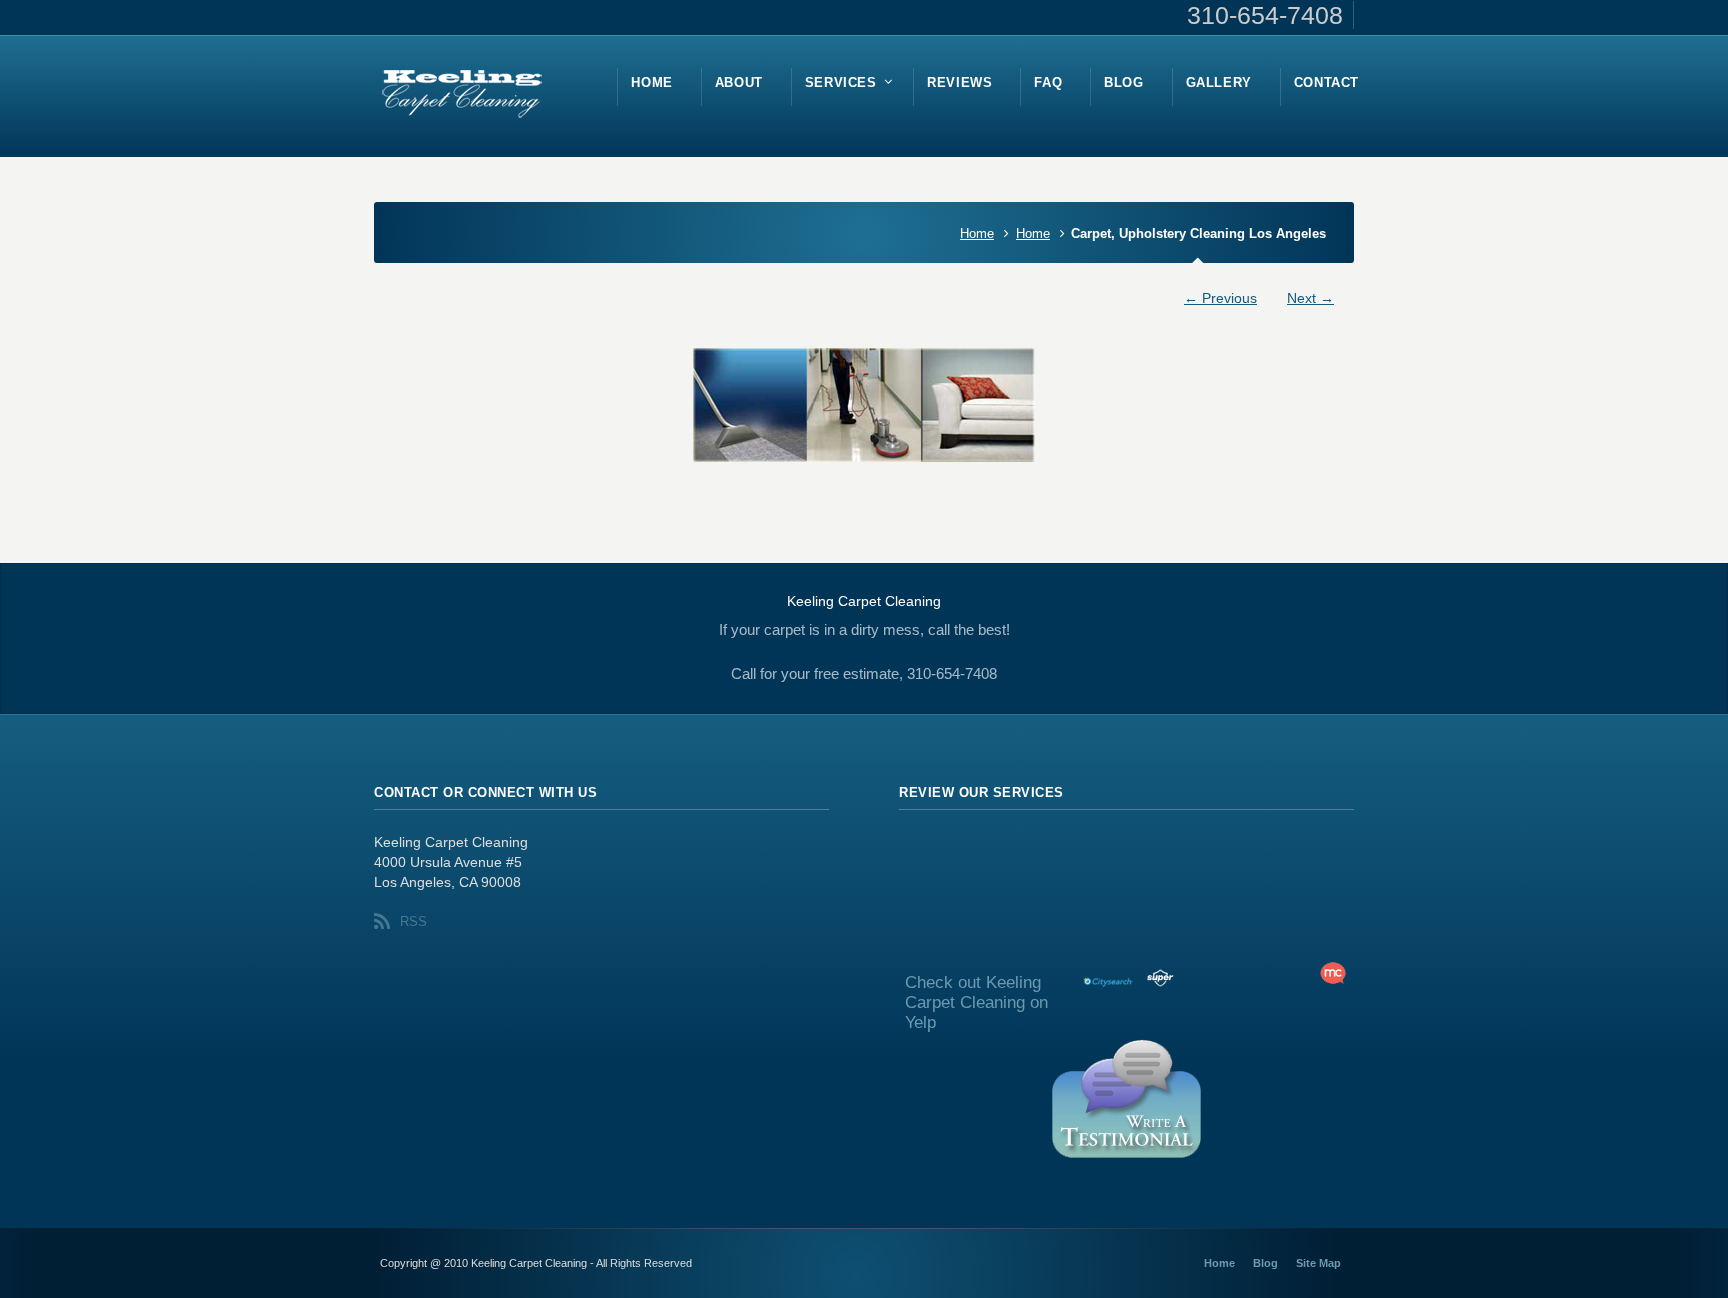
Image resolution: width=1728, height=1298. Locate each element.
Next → (1310, 298)
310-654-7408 (1265, 15)
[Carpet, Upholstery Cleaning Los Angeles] (864, 405)
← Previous (1220, 298)
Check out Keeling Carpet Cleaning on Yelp (976, 1002)
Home (977, 234)
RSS (413, 921)
